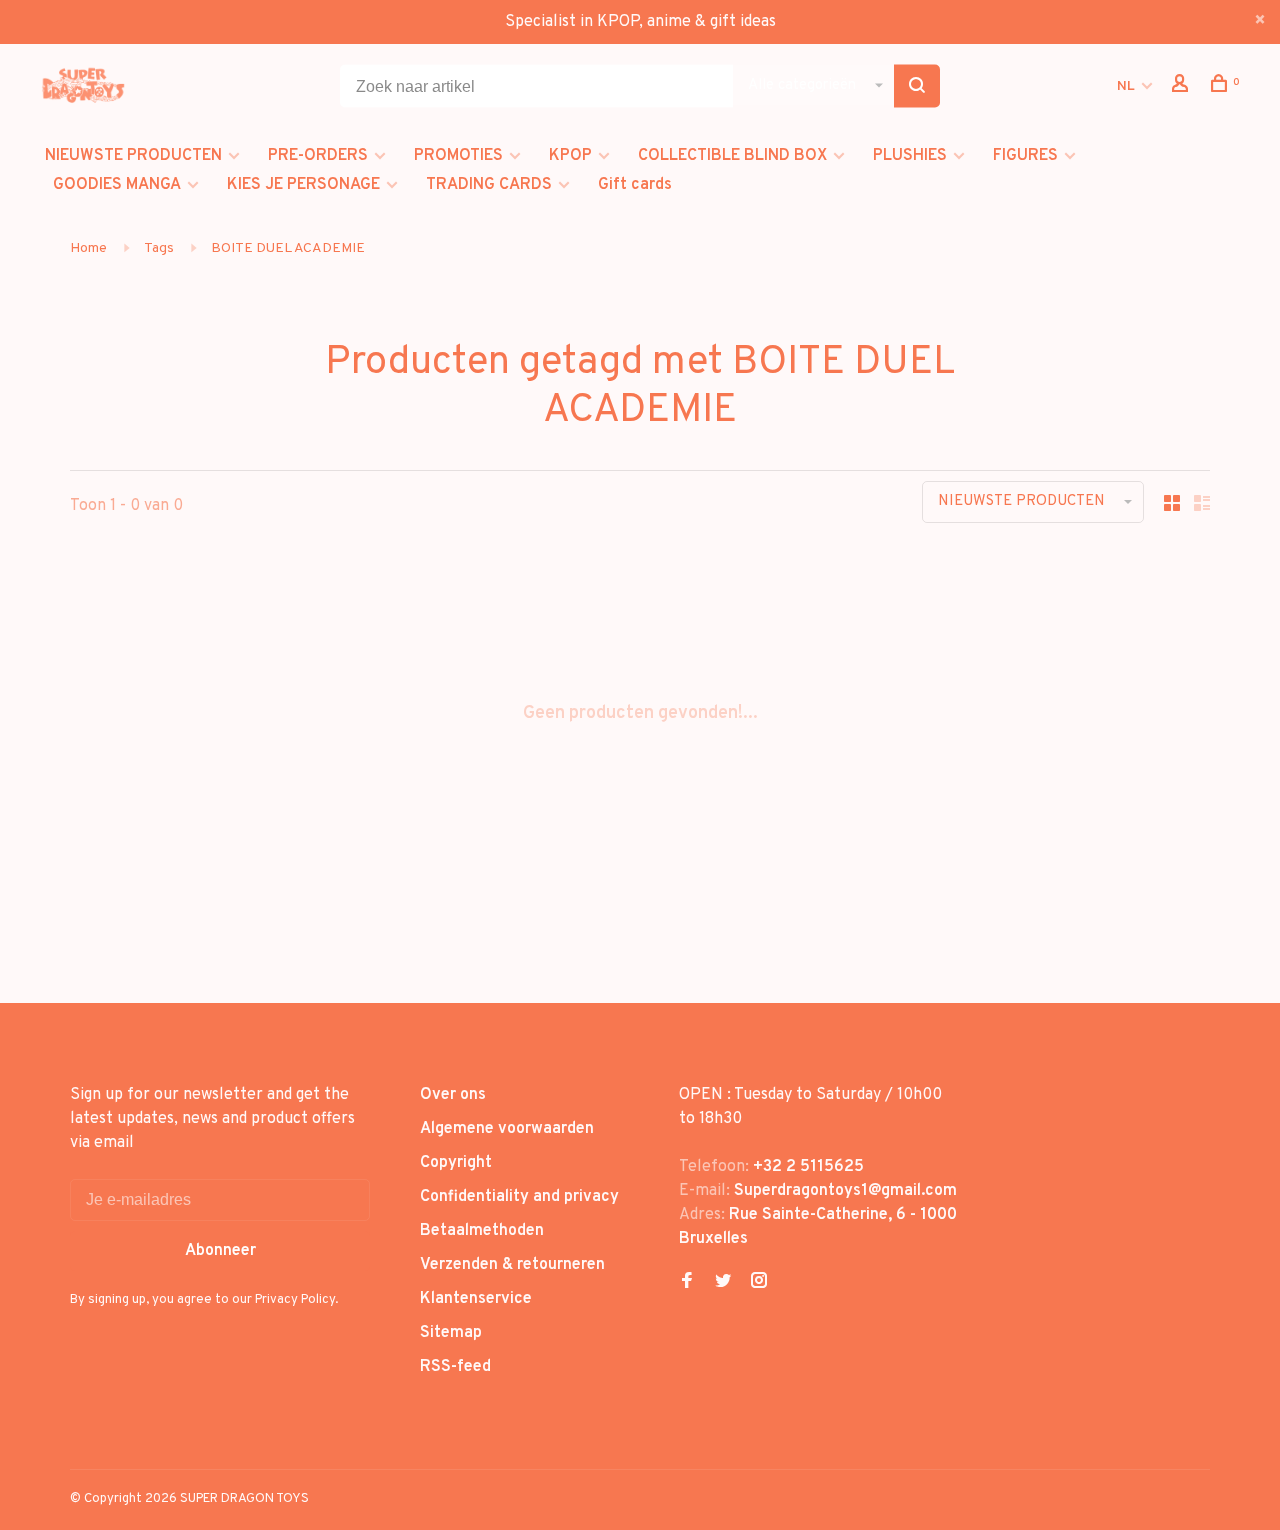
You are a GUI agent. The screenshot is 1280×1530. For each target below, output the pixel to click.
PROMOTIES (458, 156)
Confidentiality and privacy (519, 1197)
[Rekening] (1182, 87)
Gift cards (635, 185)
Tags (159, 248)
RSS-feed (455, 1367)
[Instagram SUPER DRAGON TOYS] (759, 1283)
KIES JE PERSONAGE (303, 185)
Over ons (453, 1095)
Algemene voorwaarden (507, 1129)
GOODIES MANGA (117, 185)
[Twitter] (723, 1283)
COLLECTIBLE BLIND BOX (732, 156)
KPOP (570, 156)
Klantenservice (476, 1299)
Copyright (456, 1163)
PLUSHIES (910, 156)
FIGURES (1025, 156)
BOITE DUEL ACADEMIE (288, 248)
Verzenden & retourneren (512, 1265)
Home (88, 248)
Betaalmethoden (482, 1231)
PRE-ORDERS (318, 156)
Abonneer (220, 1251)
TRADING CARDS (489, 185)
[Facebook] (687, 1283)
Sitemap (451, 1333)
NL (1126, 86)
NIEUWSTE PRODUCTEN (133, 156)
